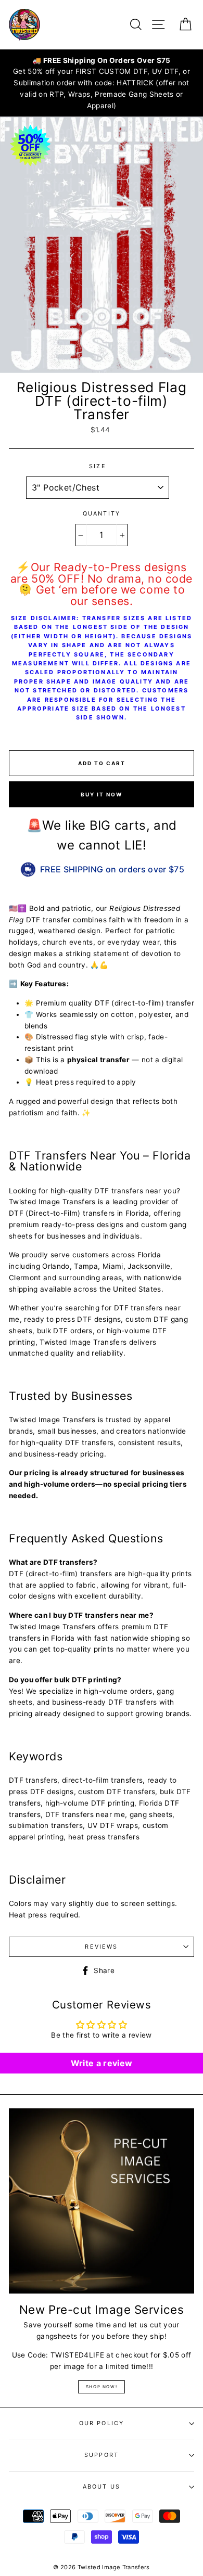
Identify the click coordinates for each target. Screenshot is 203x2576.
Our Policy (102, 2423)
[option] (102, 83)
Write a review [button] (102, 2063)
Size (98, 466)
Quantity (102, 513)
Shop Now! (102, 2387)
